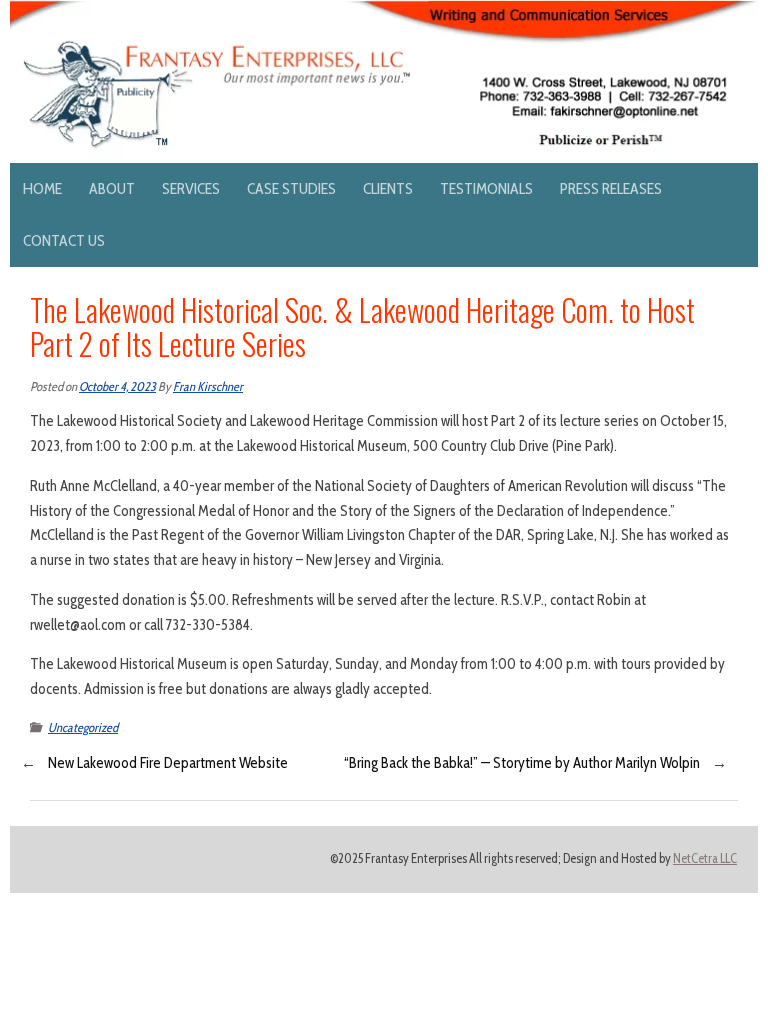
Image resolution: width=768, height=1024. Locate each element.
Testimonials (486, 188)
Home (42, 188)
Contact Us (64, 240)
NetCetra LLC (705, 858)
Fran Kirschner (208, 386)
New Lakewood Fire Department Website (168, 763)
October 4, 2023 (117, 386)
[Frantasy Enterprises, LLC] (384, 12)
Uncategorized (83, 727)
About (112, 188)
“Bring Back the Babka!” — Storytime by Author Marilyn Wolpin (522, 763)
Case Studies (291, 188)
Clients (388, 188)
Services (191, 188)
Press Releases (611, 188)
